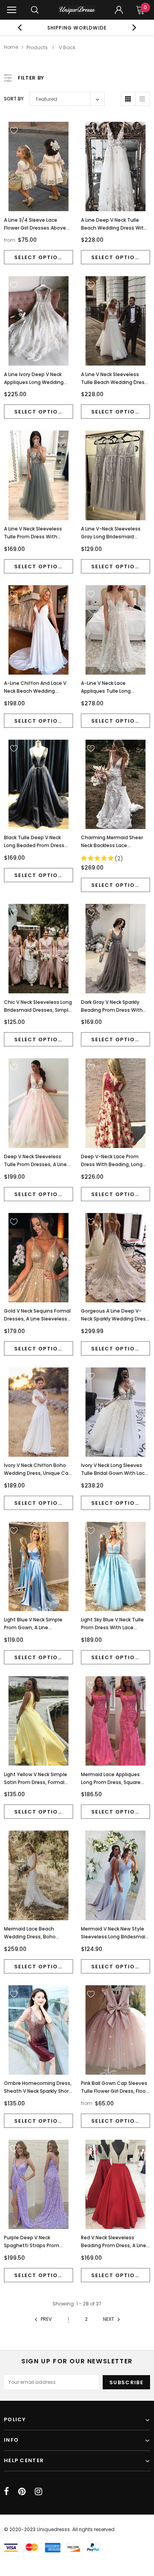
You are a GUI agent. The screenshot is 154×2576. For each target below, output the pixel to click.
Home (11, 47)
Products (37, 47)
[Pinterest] (22, 2491)
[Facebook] (7, 2491)
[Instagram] (38, 2491)
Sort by (14, 99)
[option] (77, 28)
